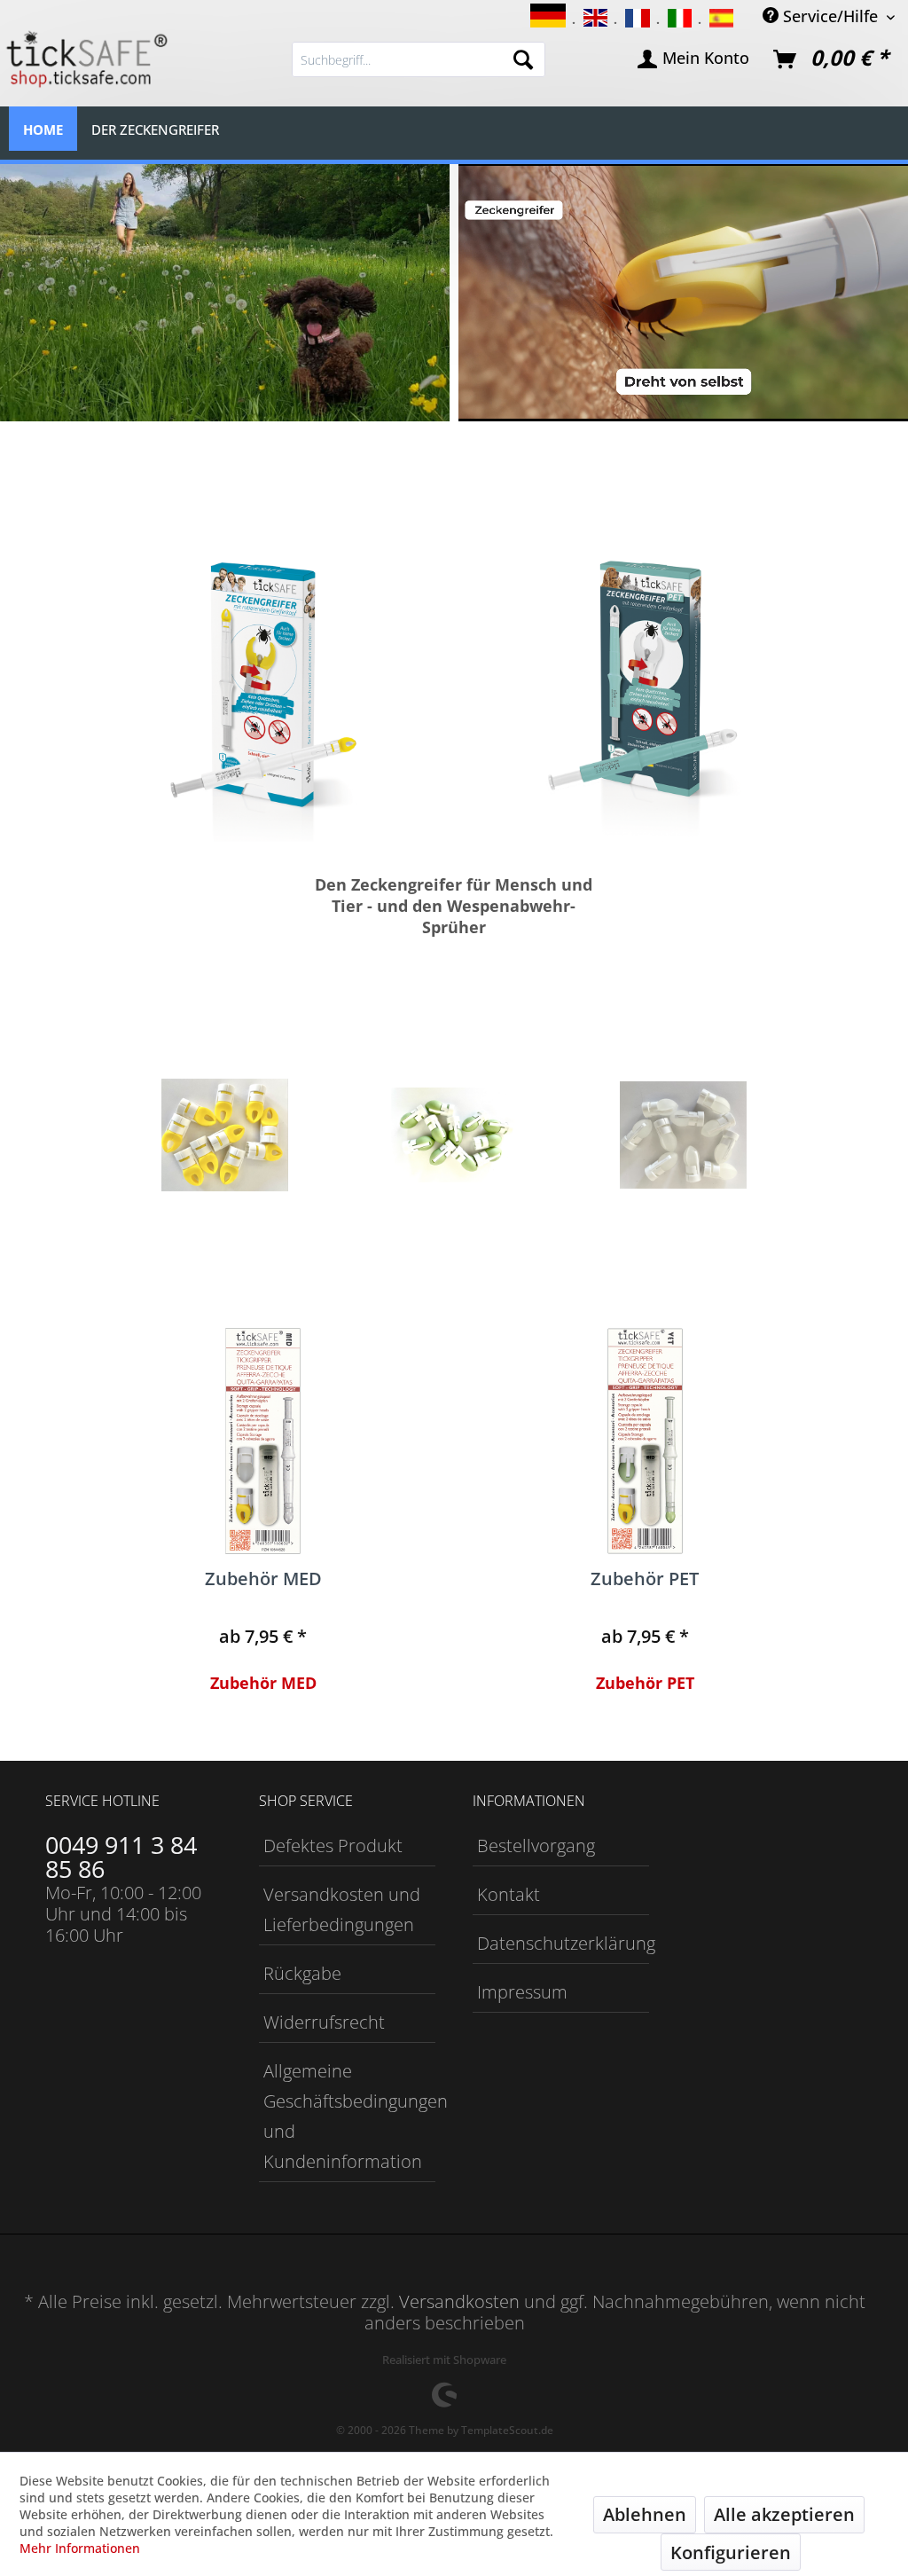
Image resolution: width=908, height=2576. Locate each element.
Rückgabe (302, 1973)
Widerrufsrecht (324, 2022)
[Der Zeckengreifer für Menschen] (263, 692)
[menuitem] (419, 59)
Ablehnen (645, 2514)
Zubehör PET (645, 1580)
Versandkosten (459, 2301)
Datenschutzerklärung (563, 1943)
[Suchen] (523, 59)
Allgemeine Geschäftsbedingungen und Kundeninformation (349, 2116)
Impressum (522, 1992)
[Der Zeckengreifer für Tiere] (645, 692)
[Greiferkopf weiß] (683, 1135)
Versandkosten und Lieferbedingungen (342, 1909)
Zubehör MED (263, 1580)
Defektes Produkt (333, 1846)
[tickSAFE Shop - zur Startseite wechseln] (85, 59)
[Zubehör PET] (645, 1441)
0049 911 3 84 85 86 (121, 1857)
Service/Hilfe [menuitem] (830, 16)
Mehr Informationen (80, 2548)
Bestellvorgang (536, 1846)
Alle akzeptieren (784, 2514)
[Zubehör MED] (263, 1441)
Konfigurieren (731, 2552)
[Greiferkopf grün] (454, 1135)
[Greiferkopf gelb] (224, 1135)
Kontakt (509, 1894)
